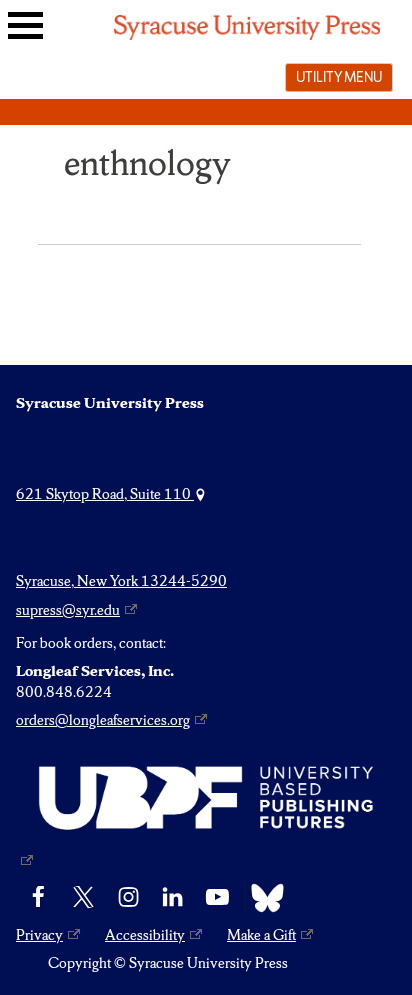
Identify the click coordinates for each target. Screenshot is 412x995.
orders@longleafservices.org (103, 720)
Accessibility (145, 935)
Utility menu (339, 77)
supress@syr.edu (68, 610)
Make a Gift (261, 935)
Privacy (39, 935)
